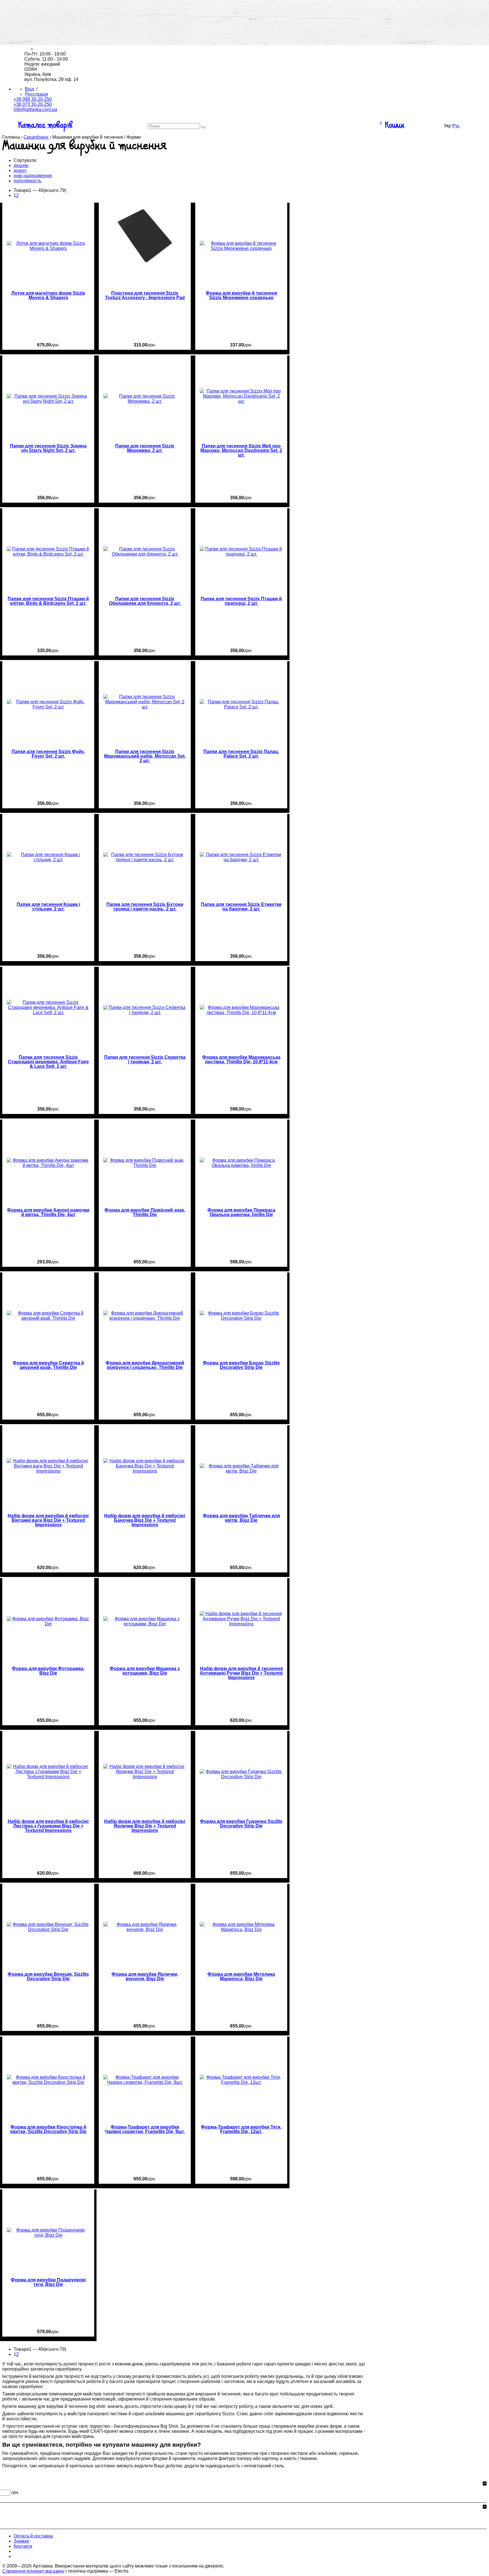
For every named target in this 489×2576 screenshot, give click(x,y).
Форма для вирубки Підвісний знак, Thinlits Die (145, 1212)
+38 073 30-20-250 (33, 104)
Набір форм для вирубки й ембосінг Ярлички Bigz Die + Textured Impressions (145, 1826)
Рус (456, 126)
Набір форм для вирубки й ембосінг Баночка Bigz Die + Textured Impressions (145, 1520)
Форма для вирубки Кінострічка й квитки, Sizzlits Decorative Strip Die (48, 2129)
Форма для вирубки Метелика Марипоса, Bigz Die (241, 1977)
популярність (27, 181)
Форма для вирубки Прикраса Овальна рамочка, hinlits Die (241, 1212)
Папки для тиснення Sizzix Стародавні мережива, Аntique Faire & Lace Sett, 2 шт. (48, 1062)
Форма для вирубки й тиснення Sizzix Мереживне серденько (241, 295)
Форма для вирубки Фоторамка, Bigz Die (48, 1671)
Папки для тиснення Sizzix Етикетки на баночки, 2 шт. (241, 907)
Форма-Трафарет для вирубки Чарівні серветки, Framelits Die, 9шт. (145, 2129)
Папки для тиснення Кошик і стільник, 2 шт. (48, 907)
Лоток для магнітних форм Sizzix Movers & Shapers (48, 295)
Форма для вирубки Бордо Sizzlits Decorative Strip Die (241, 1365)
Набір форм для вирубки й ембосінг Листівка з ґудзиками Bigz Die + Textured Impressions (48, 1826)
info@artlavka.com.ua (35, 109)
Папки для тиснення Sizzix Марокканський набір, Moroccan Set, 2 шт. (145, 756)
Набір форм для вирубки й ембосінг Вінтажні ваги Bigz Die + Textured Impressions (48, 1520)
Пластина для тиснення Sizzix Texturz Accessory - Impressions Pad (145, 295)
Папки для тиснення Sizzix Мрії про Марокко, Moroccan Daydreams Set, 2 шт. (241, 451)
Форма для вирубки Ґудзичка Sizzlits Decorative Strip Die (241, 1824)
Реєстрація (37, 94)
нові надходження (33, 176)
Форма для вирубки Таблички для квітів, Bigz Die (241, 1518)
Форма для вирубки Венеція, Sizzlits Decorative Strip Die (48, 1977)
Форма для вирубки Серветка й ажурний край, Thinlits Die (48, 1365)
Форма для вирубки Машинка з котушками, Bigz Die (145, 1671)
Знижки (43, 34)
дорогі (20, 171)
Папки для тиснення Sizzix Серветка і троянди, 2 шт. (145, 1060)
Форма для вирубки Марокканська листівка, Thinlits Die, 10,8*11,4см (241, 1060)
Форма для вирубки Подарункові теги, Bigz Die (48, 2282)
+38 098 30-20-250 (33, 99)
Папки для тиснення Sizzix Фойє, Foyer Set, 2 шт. (48, 754)
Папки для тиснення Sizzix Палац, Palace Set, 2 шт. (241, 754)
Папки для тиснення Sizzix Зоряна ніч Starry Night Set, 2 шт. (48, 448)
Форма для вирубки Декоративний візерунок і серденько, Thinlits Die (145, 1365)
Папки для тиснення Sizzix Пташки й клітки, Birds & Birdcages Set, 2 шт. (48, 601)
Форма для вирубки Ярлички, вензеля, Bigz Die (145, 1977)
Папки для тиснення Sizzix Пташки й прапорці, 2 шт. (241, 601)
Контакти (45, 39)
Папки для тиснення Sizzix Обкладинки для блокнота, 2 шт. (145, 601)
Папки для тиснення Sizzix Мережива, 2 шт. (145, 448)
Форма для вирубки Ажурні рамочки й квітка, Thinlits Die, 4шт (48, 1212)
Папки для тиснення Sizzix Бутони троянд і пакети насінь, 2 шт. (145, 907)
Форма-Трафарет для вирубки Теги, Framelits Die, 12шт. (241, 2129)
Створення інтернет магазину (33, 2571)
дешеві (21, 165)
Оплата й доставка (55, 28)
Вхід (29, 89)
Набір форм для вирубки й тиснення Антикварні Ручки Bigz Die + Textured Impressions (241, 1673)
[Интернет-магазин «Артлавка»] (48, 7)
